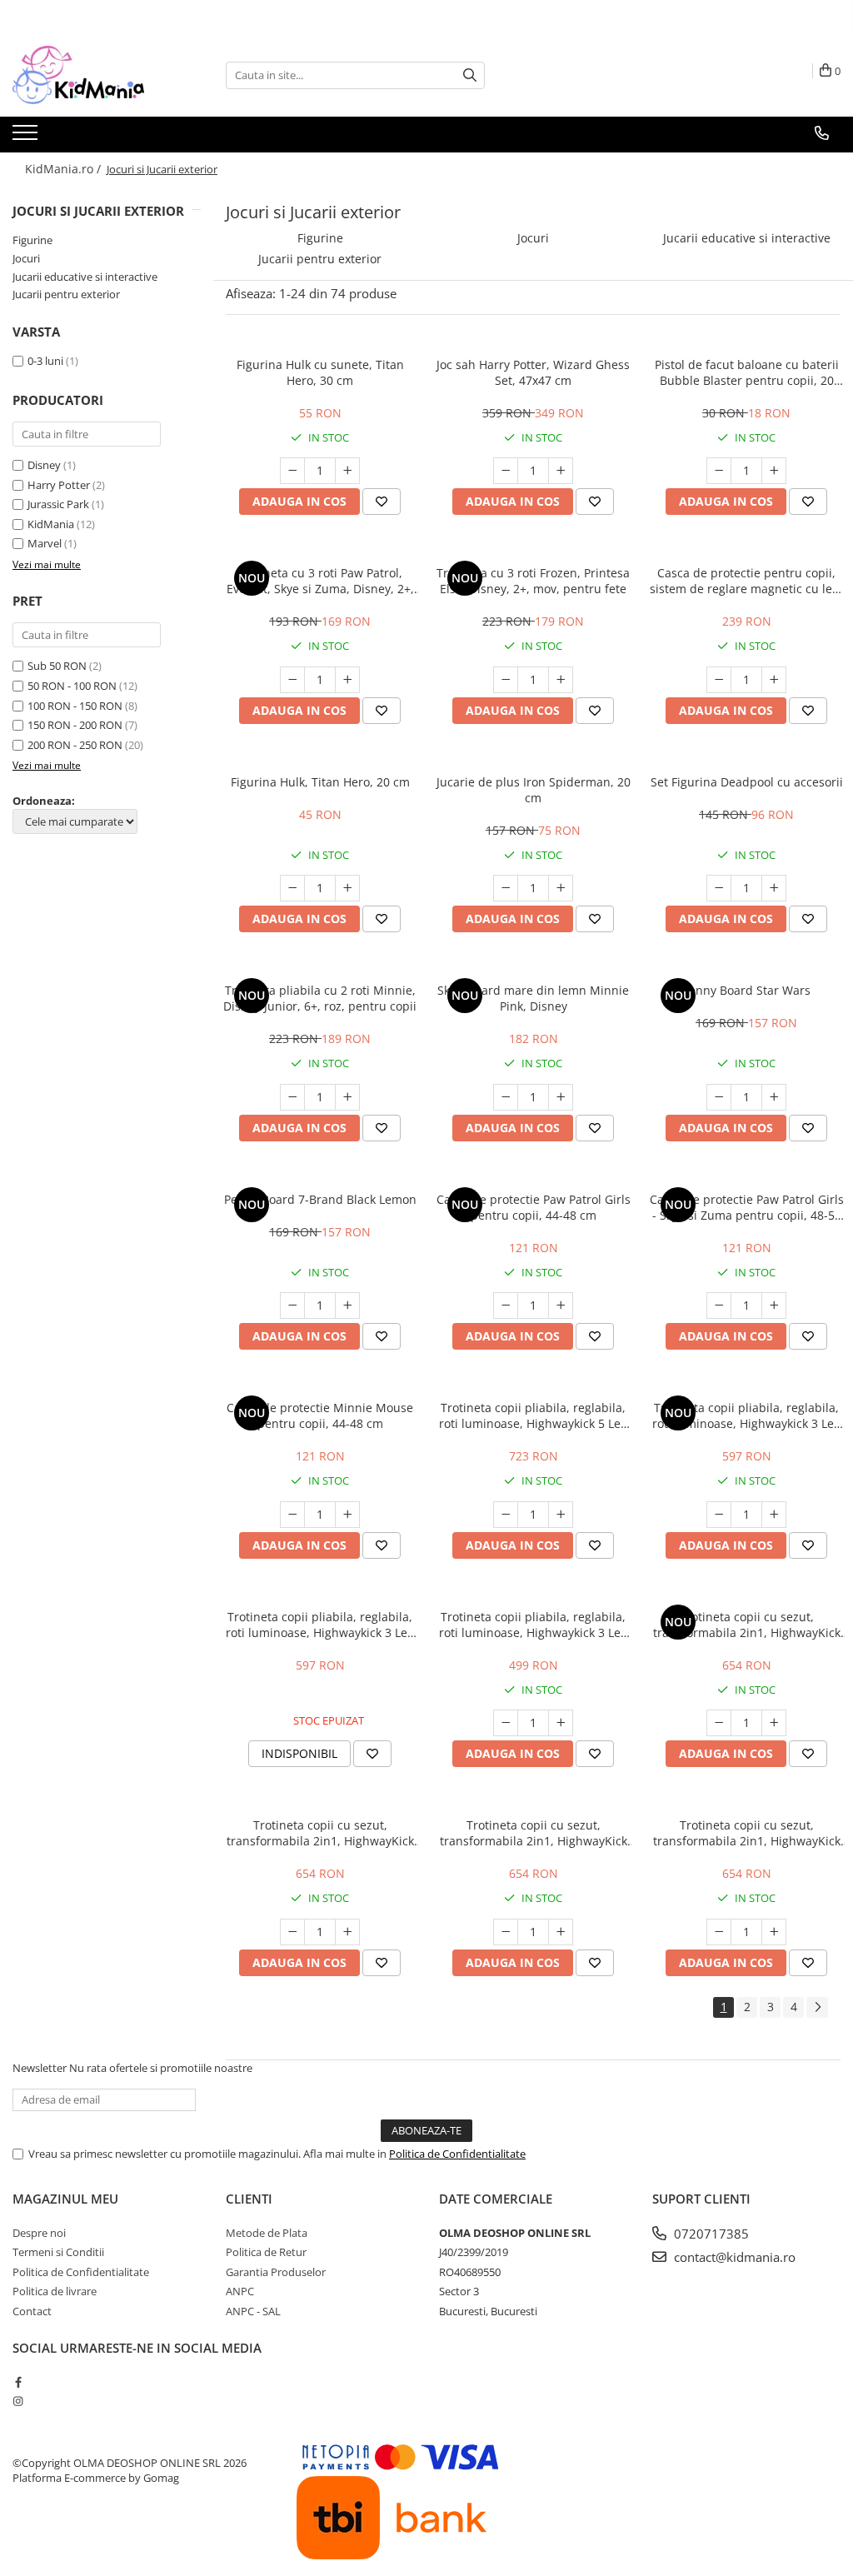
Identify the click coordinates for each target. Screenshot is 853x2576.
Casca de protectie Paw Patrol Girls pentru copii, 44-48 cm (534, 1207)
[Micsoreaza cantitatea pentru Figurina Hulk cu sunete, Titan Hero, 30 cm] (292, 471)
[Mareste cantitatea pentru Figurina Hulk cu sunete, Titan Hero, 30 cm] (347, 471)
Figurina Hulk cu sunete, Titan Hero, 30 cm (320, 372)
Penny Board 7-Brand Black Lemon (320, 1199)
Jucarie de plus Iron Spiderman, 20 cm (534, 790)
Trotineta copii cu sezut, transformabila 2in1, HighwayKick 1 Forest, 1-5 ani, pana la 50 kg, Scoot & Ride (320, 1833)
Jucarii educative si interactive (85, 277)
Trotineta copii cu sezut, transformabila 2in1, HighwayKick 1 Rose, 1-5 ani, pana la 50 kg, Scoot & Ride (747, 1625)
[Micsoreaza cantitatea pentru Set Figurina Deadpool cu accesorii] (719, 888)
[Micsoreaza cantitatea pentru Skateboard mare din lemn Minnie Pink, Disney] (506, 1097)
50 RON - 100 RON (72, 686)
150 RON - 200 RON (75, 725)
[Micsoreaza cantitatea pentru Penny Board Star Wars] (719, 1097)
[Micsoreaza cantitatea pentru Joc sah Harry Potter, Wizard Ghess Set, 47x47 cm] (506, 471)
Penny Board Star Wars (746, 990)
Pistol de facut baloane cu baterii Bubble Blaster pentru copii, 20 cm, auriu (747, 372)
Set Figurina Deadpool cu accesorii (747, 782)
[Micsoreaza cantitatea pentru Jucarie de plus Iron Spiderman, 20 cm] (506, 888)
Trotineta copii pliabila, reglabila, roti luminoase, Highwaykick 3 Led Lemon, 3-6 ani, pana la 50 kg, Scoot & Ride (320, 1625)
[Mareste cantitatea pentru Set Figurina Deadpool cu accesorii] (774, 888)
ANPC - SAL (253, 2311)
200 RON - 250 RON (75, 745)
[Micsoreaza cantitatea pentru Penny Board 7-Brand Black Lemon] (292, 1305)
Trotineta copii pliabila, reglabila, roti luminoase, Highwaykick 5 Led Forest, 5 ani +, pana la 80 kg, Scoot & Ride (534, 1415)
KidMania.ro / (65, 169)
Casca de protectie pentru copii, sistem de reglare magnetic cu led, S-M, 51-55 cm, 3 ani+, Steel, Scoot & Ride (746, 581)
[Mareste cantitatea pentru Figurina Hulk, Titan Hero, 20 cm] (347, 888)
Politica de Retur (266, 2252)
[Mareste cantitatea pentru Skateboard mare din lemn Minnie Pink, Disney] (561, 1097)
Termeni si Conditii (58, 2252)
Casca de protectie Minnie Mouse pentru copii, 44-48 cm (320, 1415)
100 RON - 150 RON (75, 706)
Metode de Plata (267, 2233)
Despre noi (39, 2233)
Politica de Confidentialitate (457, 2154)
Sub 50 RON (57, 666)
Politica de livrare (55, 2291)
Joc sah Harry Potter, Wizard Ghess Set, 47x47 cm (533, 372)
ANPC (240, 2291)
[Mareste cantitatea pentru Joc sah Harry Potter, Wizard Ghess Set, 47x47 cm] (561, 471)
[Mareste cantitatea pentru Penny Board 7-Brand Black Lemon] (347, 1305)
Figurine (32, 240)
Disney (44, 465)
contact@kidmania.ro (733, 2257)
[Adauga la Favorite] (382, 502)
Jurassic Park (58, 504)
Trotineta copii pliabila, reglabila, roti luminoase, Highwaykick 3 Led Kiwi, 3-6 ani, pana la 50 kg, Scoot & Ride (534, 1625)
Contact (32, 2311)
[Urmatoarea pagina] (817, 2007)
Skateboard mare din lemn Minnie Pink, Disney (533, 998)
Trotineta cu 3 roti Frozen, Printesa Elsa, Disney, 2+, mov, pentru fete (533, 581)
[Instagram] (18, 2401)
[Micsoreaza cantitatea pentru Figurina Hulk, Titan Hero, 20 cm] (292, 888)
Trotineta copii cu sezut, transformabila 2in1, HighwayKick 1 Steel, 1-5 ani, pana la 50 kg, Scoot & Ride (747, 1833)
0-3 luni (45, 361)
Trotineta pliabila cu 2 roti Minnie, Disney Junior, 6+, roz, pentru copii (320, 998)
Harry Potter (59, 485)
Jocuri (26, 258)
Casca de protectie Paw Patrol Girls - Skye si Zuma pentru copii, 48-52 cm (747, 1207)
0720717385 (710, 2234)
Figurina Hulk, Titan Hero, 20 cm (320, 782)
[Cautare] (470, 75)
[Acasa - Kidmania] (96, 75)
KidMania (51, 524)
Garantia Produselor (276, 2272)
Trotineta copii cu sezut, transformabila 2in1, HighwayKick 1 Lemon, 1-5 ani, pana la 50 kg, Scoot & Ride (534, 1833)
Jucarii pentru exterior (66, 294)
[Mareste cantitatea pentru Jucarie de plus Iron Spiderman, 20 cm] (561, 888)
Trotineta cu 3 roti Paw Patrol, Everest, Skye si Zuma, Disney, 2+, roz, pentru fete (320, 581)
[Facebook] (18, 2382)
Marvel (45, 543)
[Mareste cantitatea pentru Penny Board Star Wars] (774, 1097)
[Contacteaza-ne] (822, 133)
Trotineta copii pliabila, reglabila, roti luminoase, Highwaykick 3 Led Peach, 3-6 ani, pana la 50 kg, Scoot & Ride (747, 1415)
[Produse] (27, 137)
